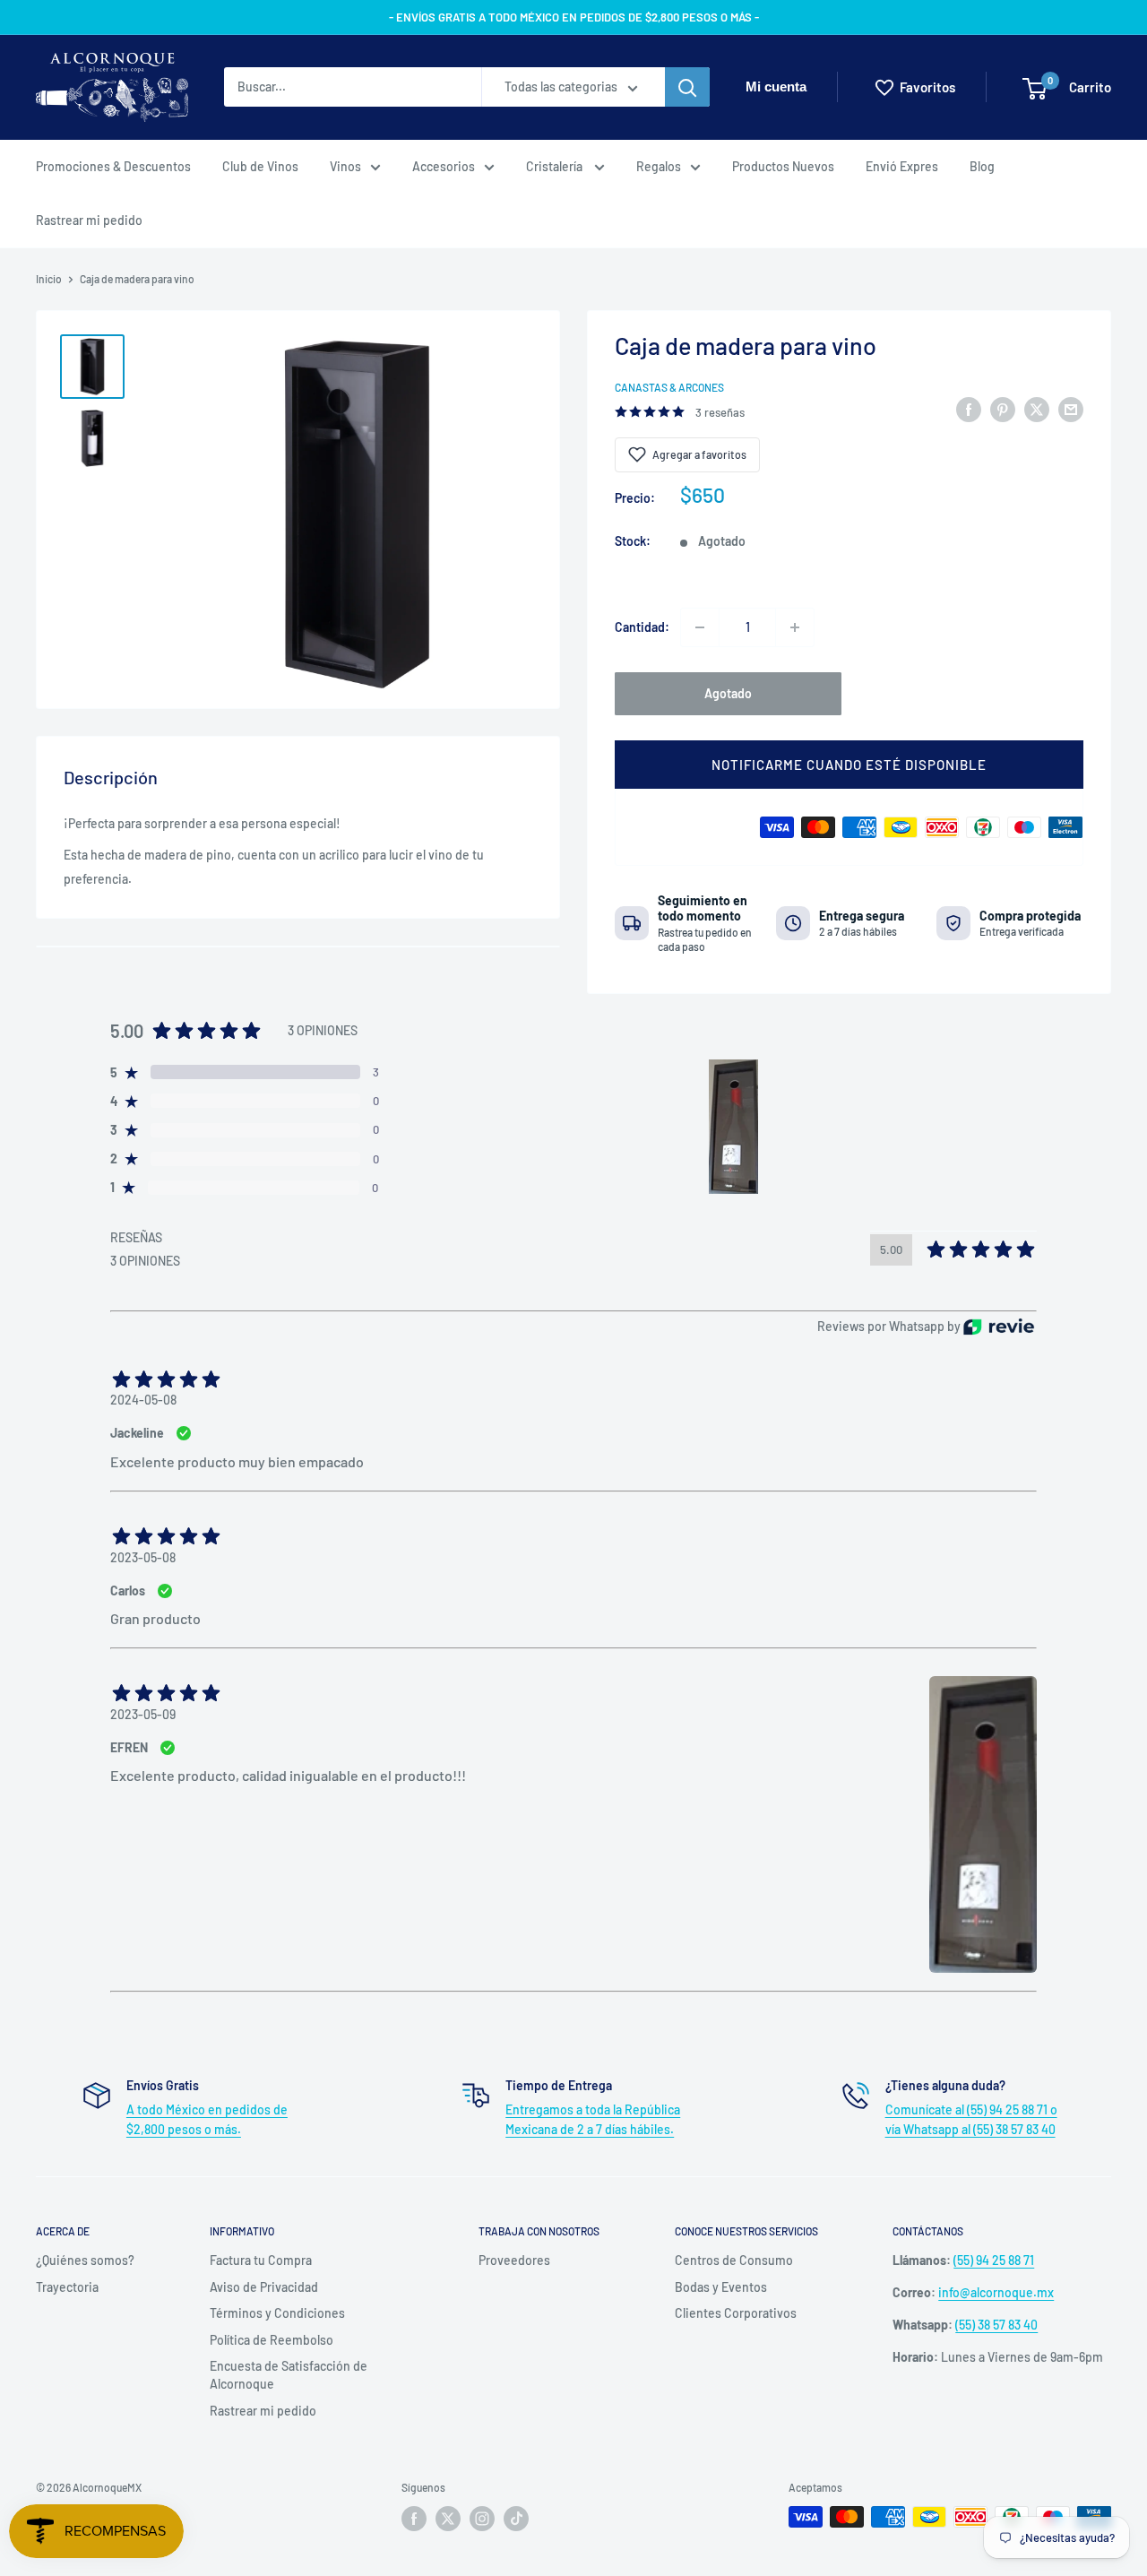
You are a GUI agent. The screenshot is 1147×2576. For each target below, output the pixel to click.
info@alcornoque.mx (996, 2292)
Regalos (659, 166)
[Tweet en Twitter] (1037, 409)
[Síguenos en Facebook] (414, 2519)
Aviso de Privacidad (264, 2287)
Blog (982, 166)
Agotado (728, 693)
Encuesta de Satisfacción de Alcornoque (289, 2375)
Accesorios (444, 166)
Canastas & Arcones (669, 387)
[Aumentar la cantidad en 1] (795, 627)
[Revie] (999, 1327)
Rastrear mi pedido (89, 220)
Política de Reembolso (272, 2340)
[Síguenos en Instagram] (482, 2519)
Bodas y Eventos (721, 2287)
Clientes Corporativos (736, 2313)
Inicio (49, 279)
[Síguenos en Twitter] (448, 2519)
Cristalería (556, 166)
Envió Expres (902, 166)
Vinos (345, 166)
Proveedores (514, 2260)
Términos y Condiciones (277, 2313)
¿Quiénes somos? (85, 2260)
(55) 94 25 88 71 (994, 2260)
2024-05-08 (143, 1400)
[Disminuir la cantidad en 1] (700, 627)
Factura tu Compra (261, 2260)
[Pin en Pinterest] (1003, 409)
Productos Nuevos (783, 166)
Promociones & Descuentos (113, 166)
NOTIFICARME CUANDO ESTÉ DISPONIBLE (849, 765)
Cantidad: (642, 627)
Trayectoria (67, 2287)
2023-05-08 (143, 1557)
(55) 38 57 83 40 (996, 2325)
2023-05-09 (143, 1714)
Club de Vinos (260, 166)
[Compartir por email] (1071, 409)
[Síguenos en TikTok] (516, 2519)
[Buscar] (687, 88)
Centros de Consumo (734, 2260)
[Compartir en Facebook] (969, 409)
